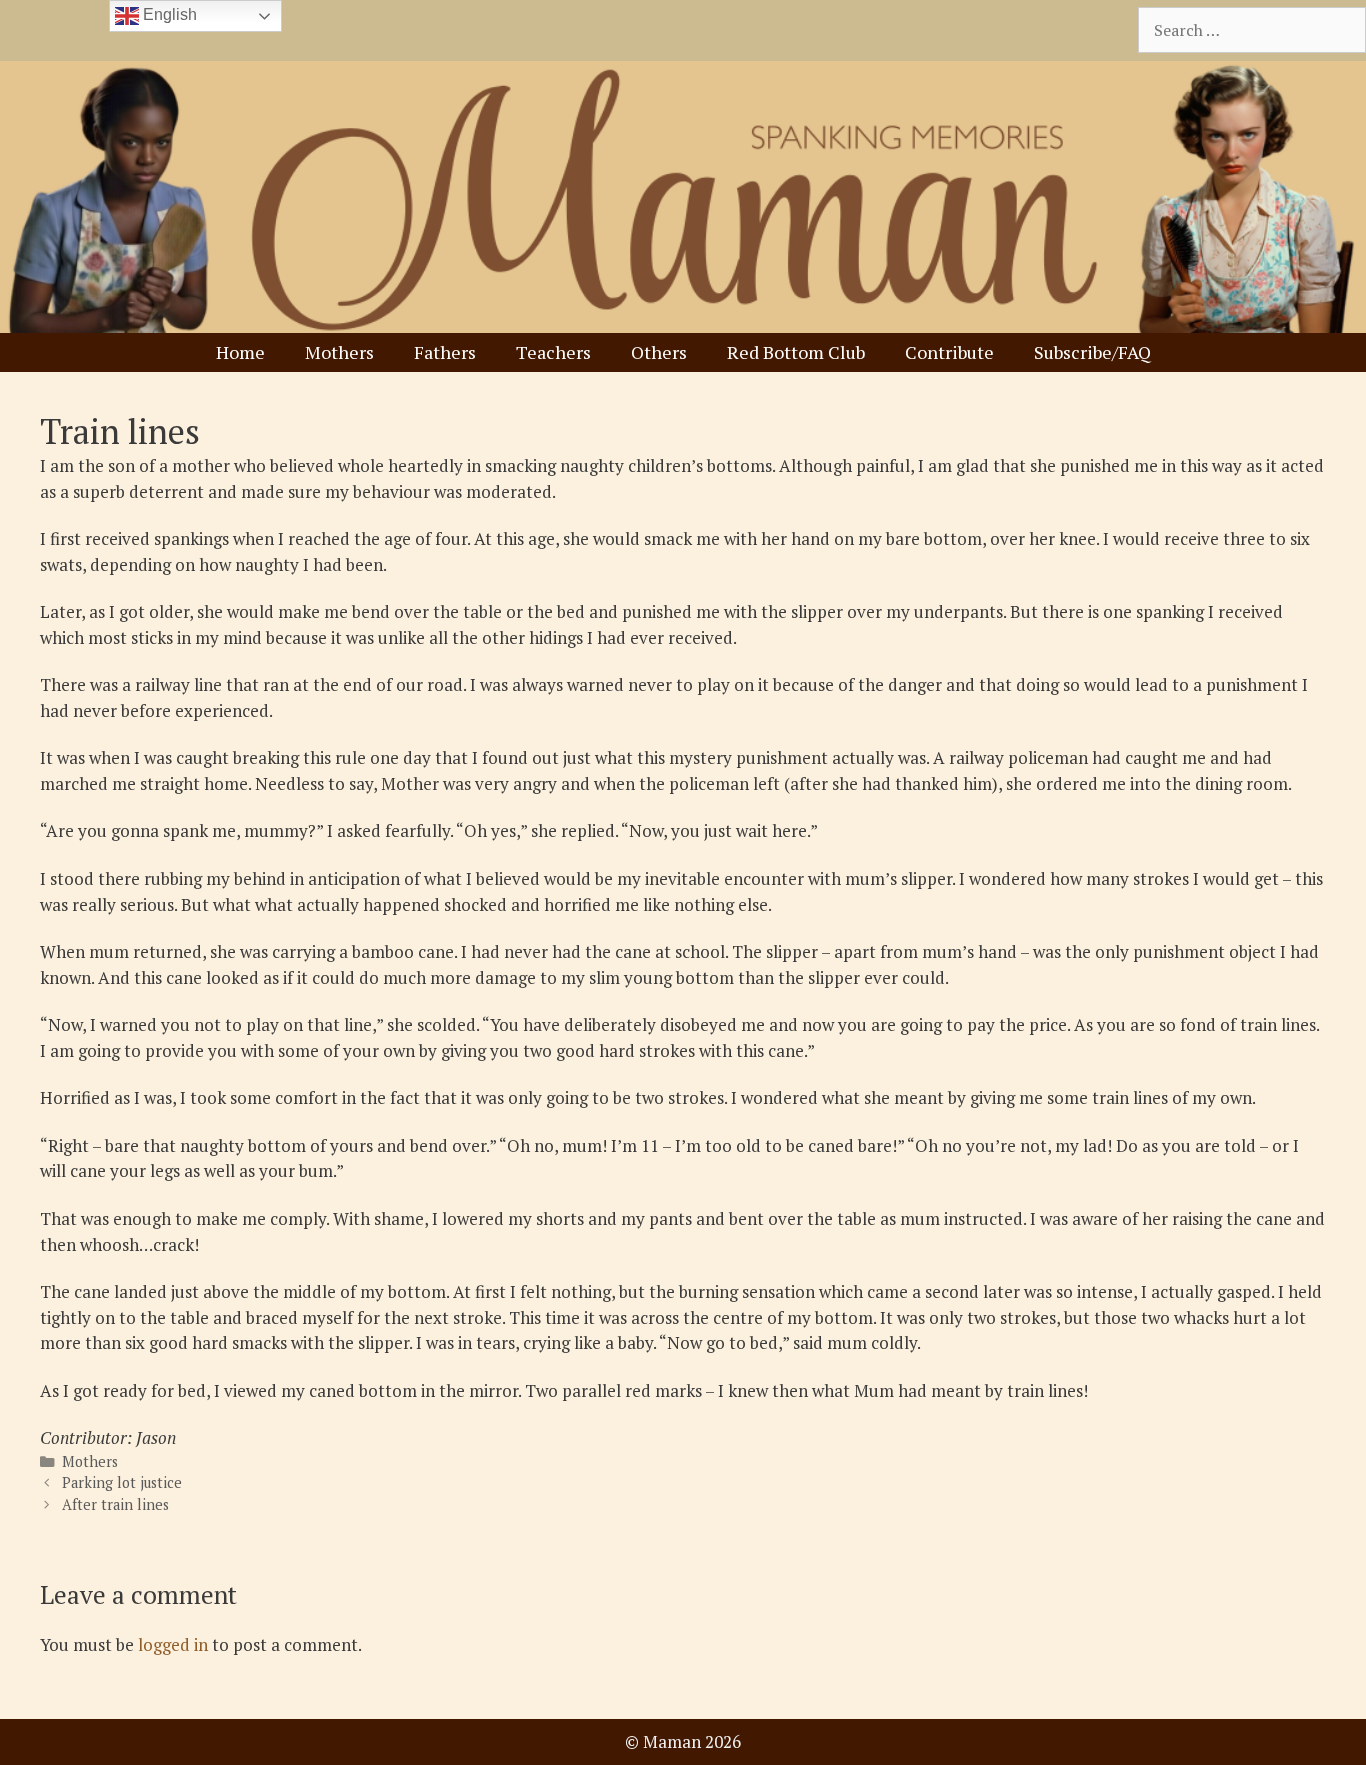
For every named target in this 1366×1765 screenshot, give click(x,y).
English (168, 14)
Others (659, 352)
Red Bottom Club (796, 352)
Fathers (445, 352)
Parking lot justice (122, 1482)
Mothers (339, 352)
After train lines (115, 1504)
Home (240, 352)
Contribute (949, 352)
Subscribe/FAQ (1092, 352)
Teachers (553, 352)
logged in (173, 1644)
